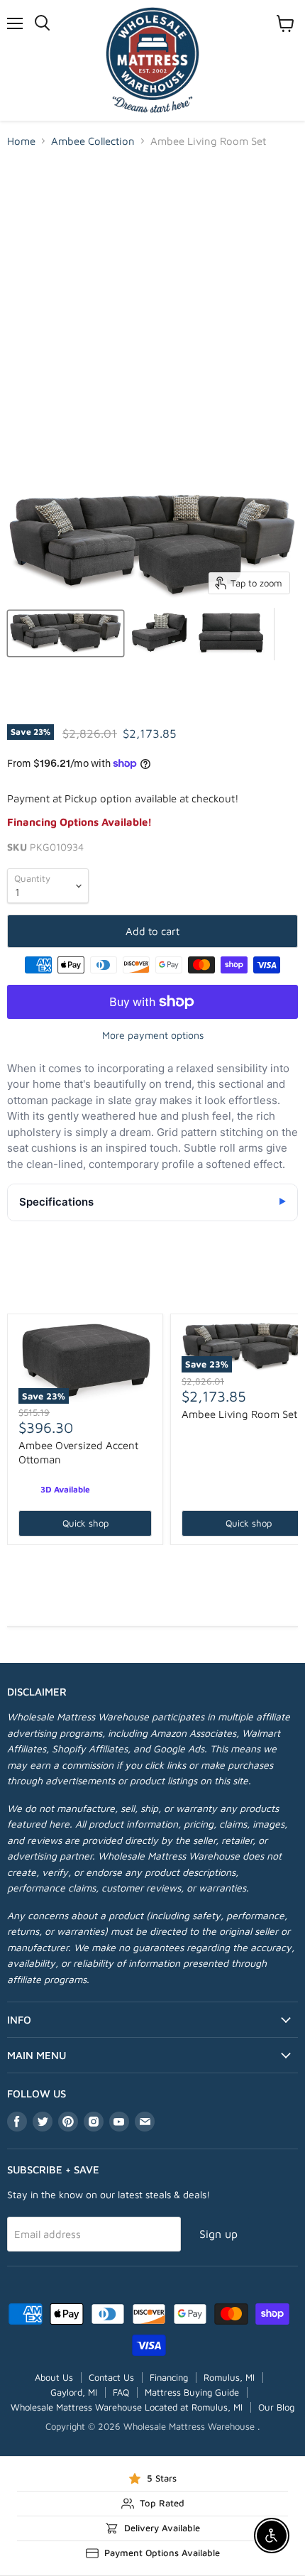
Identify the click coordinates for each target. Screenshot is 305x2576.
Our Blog (276, 2407)
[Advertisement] (152, 320)
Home (21, 141)
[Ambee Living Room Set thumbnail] (66, 633)
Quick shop (85, 1523)
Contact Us (111, 2377)
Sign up (218, 2234)
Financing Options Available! (79, 822)
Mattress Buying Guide (192, 2392)
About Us (54, 2377)
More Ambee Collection (153, 1290)
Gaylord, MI (74, 2392)
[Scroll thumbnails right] (285, 634)
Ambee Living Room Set (239, 1414)
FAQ (121, 2392)
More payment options (153, 1035)
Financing (169, 2377)
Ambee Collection (93, 141)
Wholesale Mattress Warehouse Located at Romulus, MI (127, 2407)
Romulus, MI (229, 2377)
